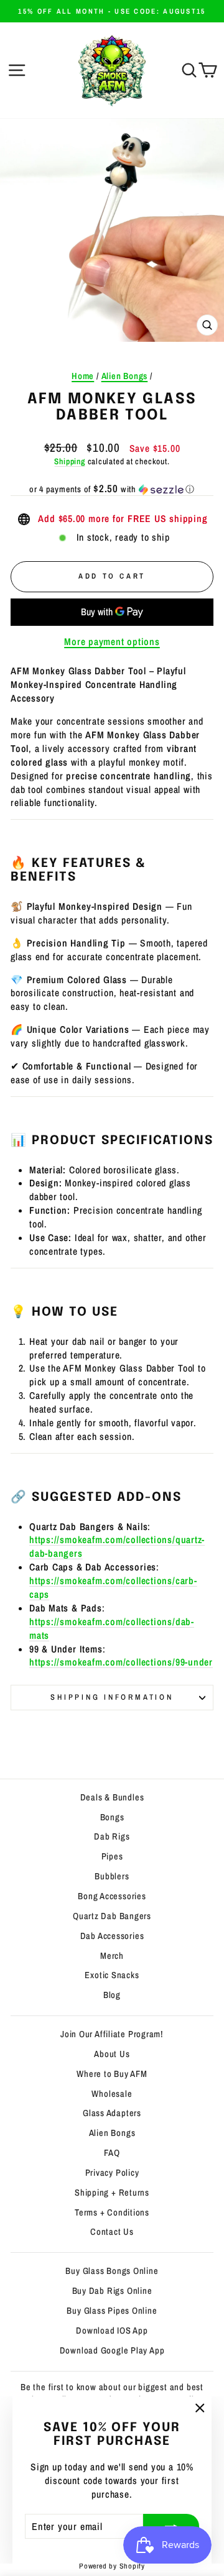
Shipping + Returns (112, 2193)
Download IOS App (112, 2331)
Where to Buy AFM (112, 2074)
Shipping (69, 461)
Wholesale (112, 2094)
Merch (112, 1956)
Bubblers (112, 1876)
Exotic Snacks (112, 1975)
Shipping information (112, 1697)
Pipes (112, 1856)
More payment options (112, 642)
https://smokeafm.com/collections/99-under (121, 1662)
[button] (112, 489)
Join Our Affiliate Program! (112, 2034)
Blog (112, 1995)
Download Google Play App (112, 2350)
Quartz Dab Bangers (112, 1916)
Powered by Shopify (112, 2566)
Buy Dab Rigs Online (112, 2291)
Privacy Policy (112, 2173)
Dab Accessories (112, 1936)
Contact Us (112, 2232)
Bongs (112, 1817)
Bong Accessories (112, 1896)
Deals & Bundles (112, 1797)
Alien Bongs (125, 376)
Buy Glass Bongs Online (112, 2271)
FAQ (112, 2153)
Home (83, 376)
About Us (112, 2054)
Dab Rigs (112, 1836)
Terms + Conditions (112, 2212)
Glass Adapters (112, 2113)
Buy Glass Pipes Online (112, 2311)
